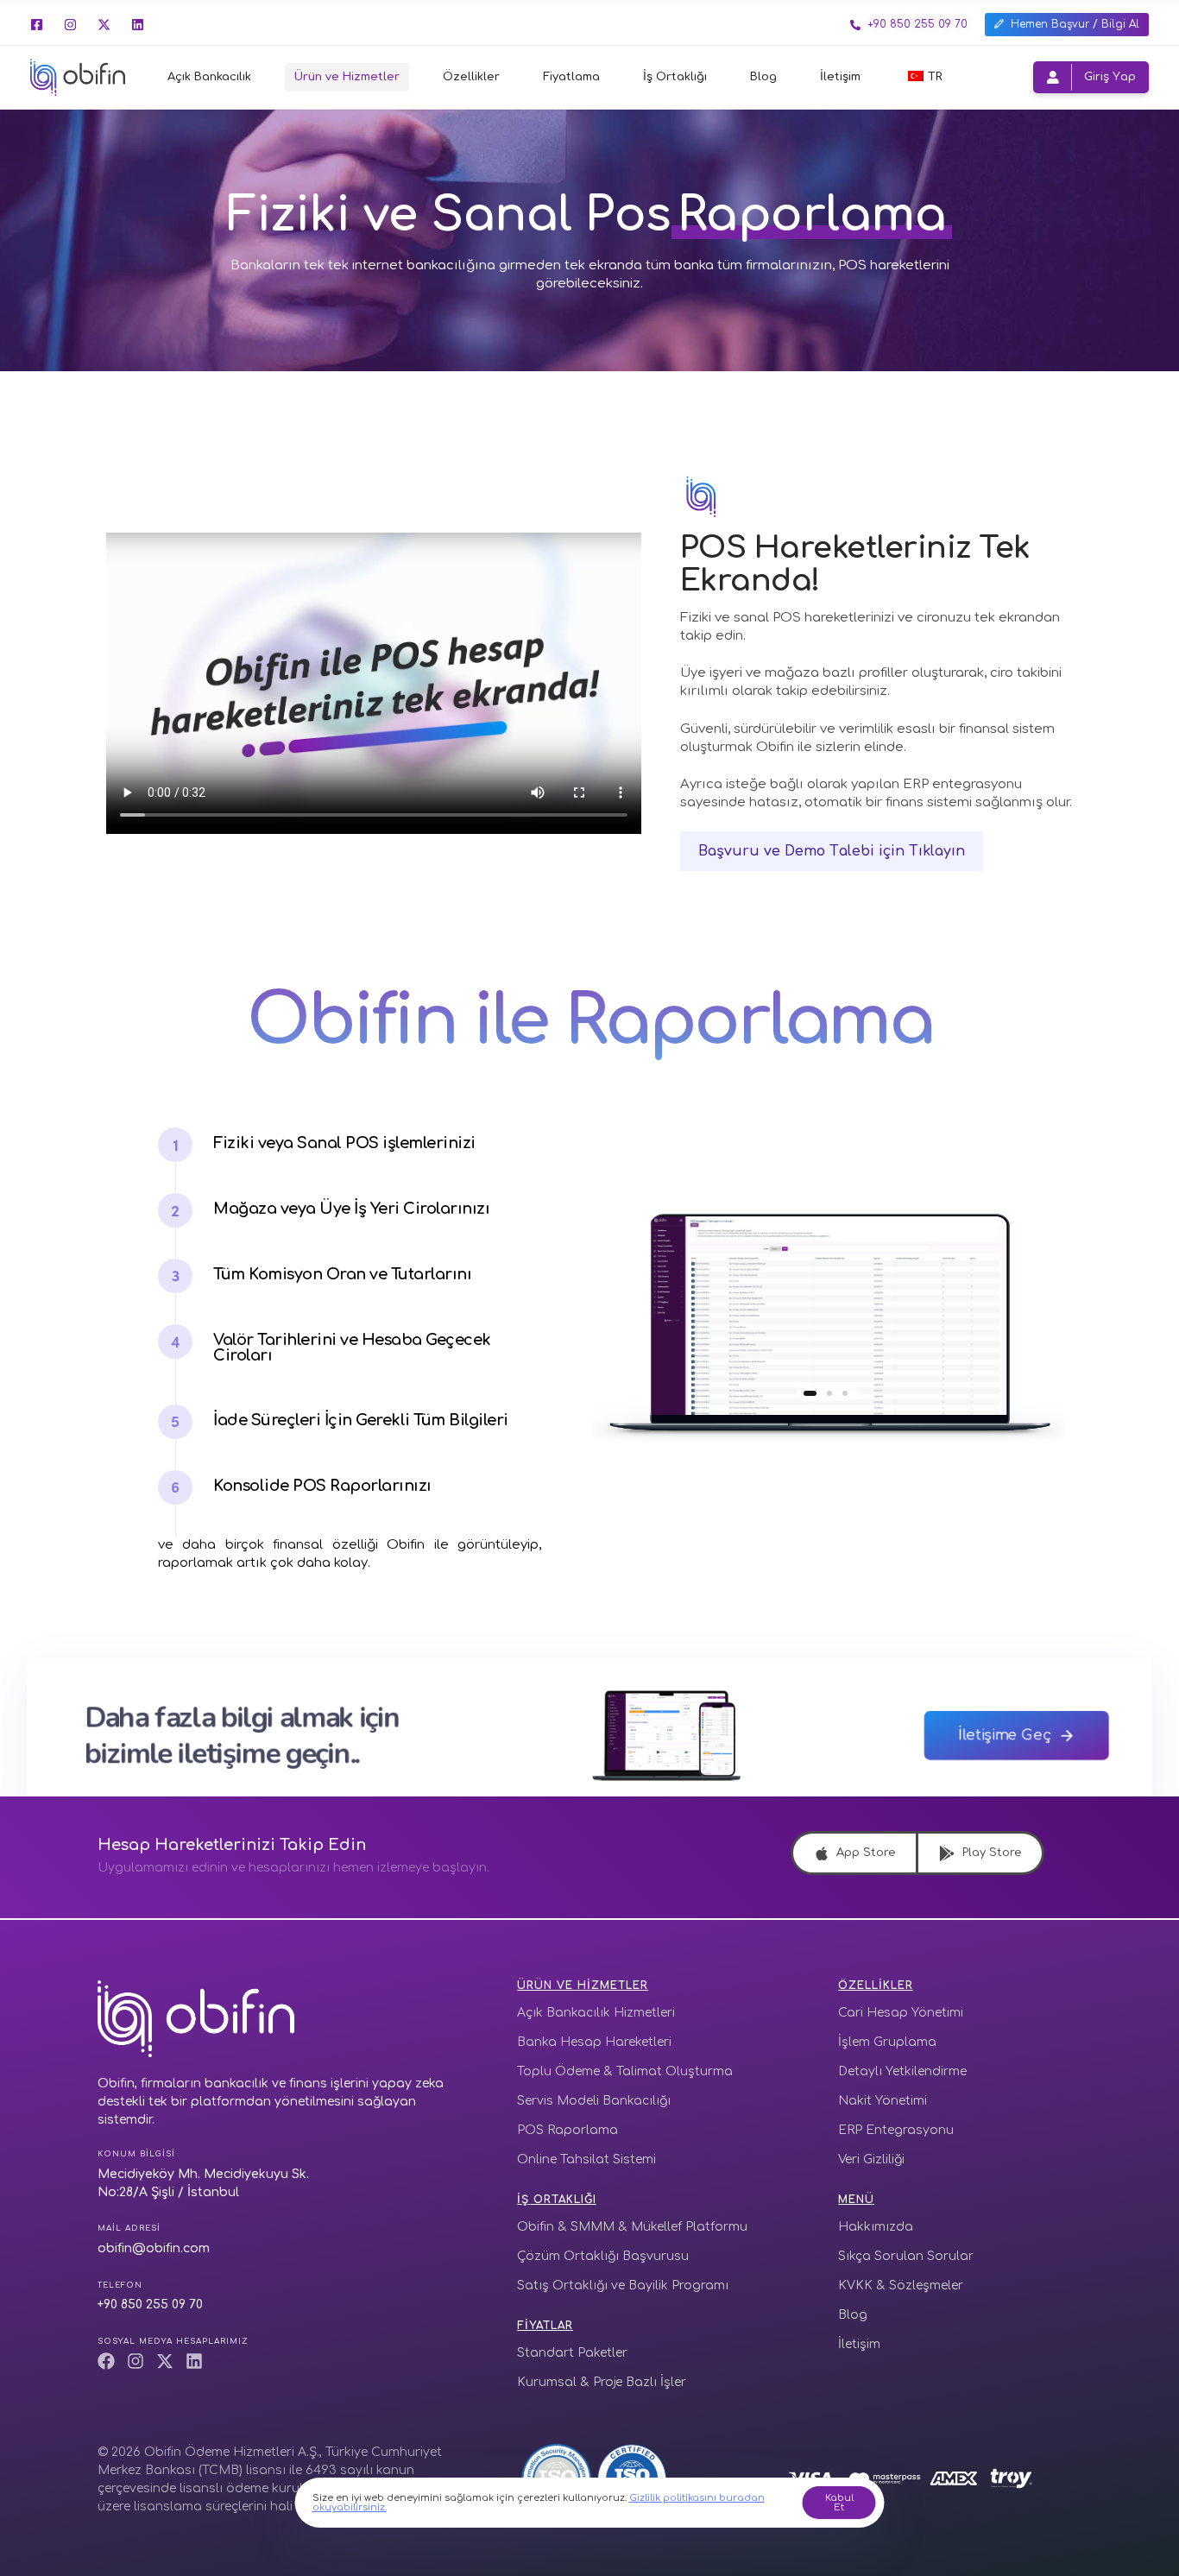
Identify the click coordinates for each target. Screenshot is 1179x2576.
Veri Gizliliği (871, 2159)
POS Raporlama (567, 2130)
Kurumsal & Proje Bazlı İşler (602, 2382)
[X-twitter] (104, 25)
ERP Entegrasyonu (896, 2130)
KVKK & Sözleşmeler (901, 2286)
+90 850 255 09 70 (150, 2305)
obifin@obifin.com (154, 2248)
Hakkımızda (876, 2227)
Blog (763, 77)
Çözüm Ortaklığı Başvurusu (603, 2256)
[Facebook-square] (37, 25)
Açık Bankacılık (209, 77)
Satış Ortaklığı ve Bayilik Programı (623, 2286)
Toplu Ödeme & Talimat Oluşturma (625, 2071)
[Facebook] (106, 2361)
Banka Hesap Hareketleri (594, 2042)
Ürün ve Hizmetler (347, 77)
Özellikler (471, 77)
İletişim (840, 77)
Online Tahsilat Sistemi (586, 2159)
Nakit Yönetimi (883, 2101)
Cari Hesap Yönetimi (901, 2013)
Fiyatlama (571, 77)
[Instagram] (70, 25)
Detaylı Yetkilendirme (902, 2071)
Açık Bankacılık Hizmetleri (596, 2013)
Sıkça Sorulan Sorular (906, 2256)
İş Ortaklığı (675, 77)
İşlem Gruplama (887, 2042)
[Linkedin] (138, 25)
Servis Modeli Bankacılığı (594, 2101)
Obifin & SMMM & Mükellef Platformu (632, 2227)
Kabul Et (839, 2503)
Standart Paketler (572, 2353)
